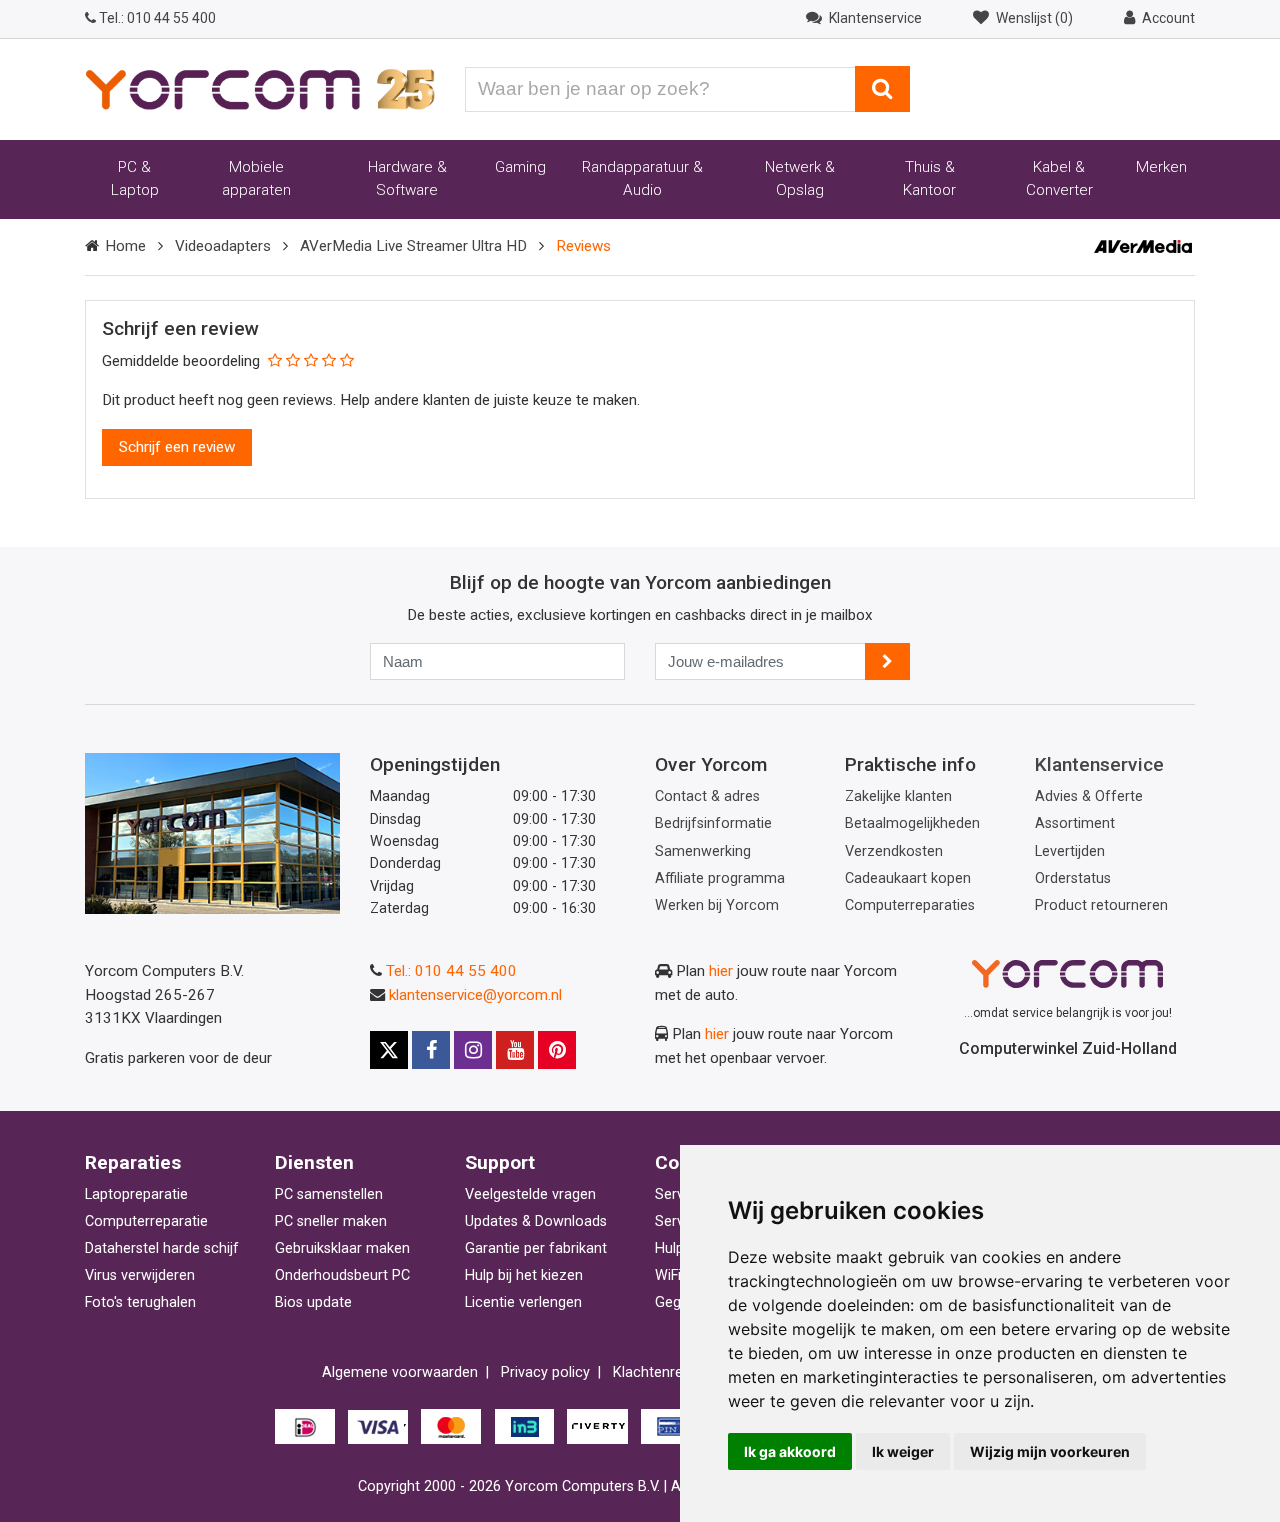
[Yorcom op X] (389, 1050)
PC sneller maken (331, 1221)
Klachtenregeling (667, 1372)
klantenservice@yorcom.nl (475, 995)
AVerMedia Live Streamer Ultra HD (413, 246)
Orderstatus (1073, 878)
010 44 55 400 (157, 18)
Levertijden (1070, 851)
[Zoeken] (882, 89)
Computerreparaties (910, 905)
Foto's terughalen (140, 1302)
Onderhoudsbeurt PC (342, 1275)
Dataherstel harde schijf (162, 1248)
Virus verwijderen (140, 1275)
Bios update (313, 1302)
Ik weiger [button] (903, 1451)
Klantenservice (1099, 764)
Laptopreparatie (136, 1194)
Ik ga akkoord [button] (790, 1451)
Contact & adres (707, 796)
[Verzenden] (887, 661)
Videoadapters (223, 246)
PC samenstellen (329, 1194)
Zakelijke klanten (898, 796)
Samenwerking (703, 851)
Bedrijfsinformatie (713, 823)
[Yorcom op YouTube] (515, 1050)
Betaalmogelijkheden (912, 823)
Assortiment (1075, 823)
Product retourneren (1101, 905)
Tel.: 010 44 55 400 (451, 971)
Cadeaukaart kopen (908, 878)
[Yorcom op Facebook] (431, 1050)
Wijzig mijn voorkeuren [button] (1050, 1451)
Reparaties (133, 1162)
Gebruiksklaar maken (342, 1248)
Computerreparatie (146, 1221)
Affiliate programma (720, 878)
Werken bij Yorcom (717, 905)
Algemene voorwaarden (400, 1372)
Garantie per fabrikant (536, 1248)
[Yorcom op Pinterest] (557, 1050)
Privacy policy (545, 1372)
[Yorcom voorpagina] (260, 88)
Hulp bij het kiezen (524, 1275)
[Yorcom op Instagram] (473, 1050)
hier (721, 971)
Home (125, 246)
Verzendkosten (894, 851)
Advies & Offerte (1089, 796)
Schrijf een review (177, 447)
